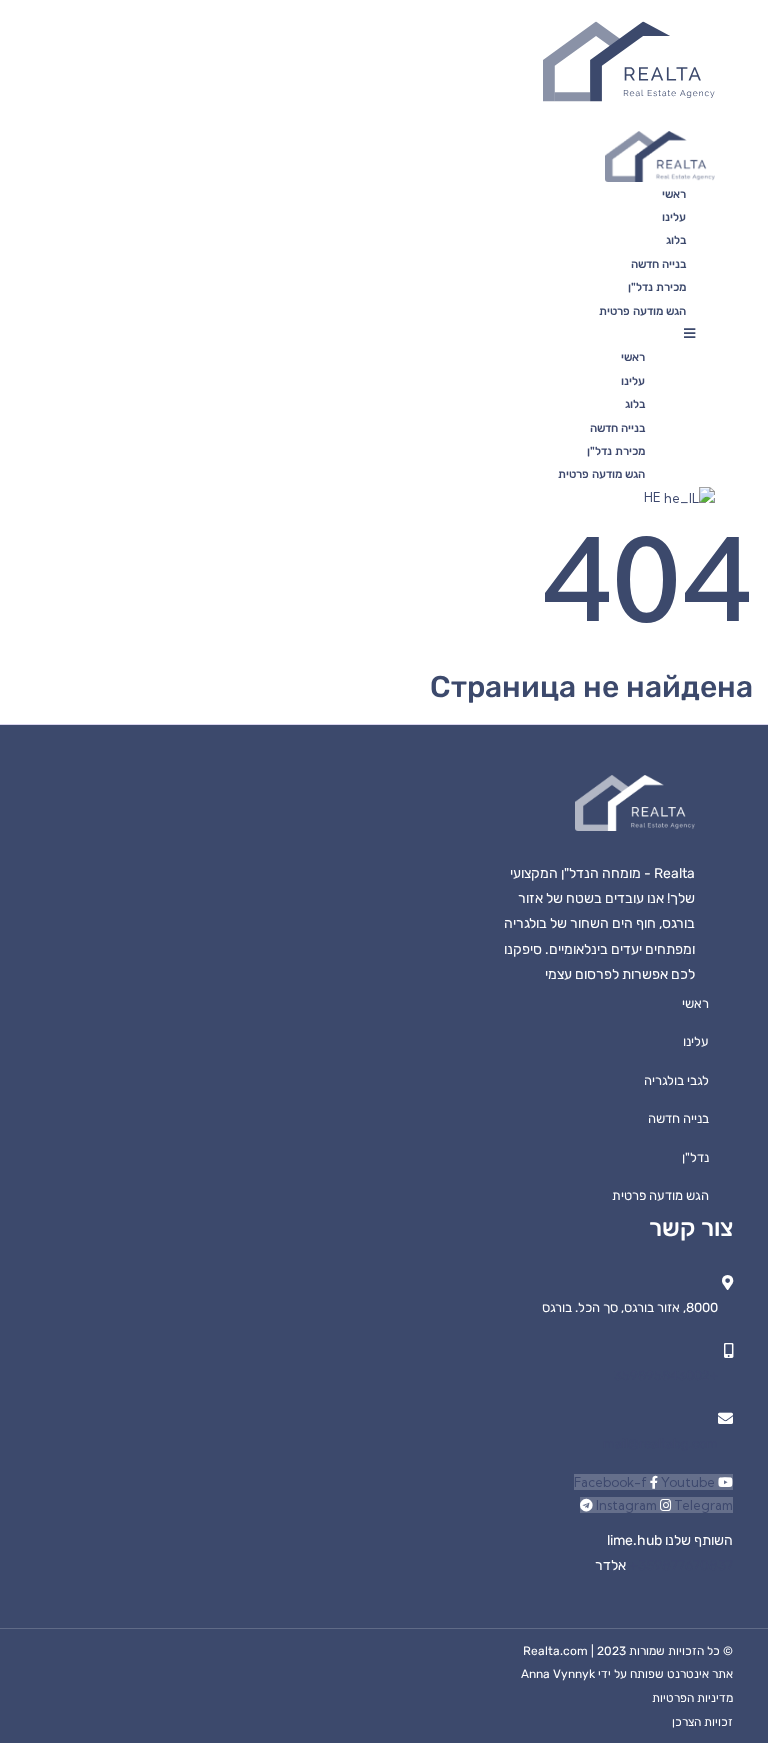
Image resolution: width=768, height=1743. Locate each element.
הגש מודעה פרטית (642, 311)
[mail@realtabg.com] (725, 1418)
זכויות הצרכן (702, 1722)
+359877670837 (679, 1565)
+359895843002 (666, 1375)
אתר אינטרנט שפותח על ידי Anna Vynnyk (627, 1674)
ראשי (674, 194)
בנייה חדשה (658, 264)
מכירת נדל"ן (657, 287)
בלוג (676, 240)
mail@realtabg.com (660, 1443)
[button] (487, 333)
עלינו (674, 217)
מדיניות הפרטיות (692, 1698)
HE (654, 497)
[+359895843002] (728, 1350)
